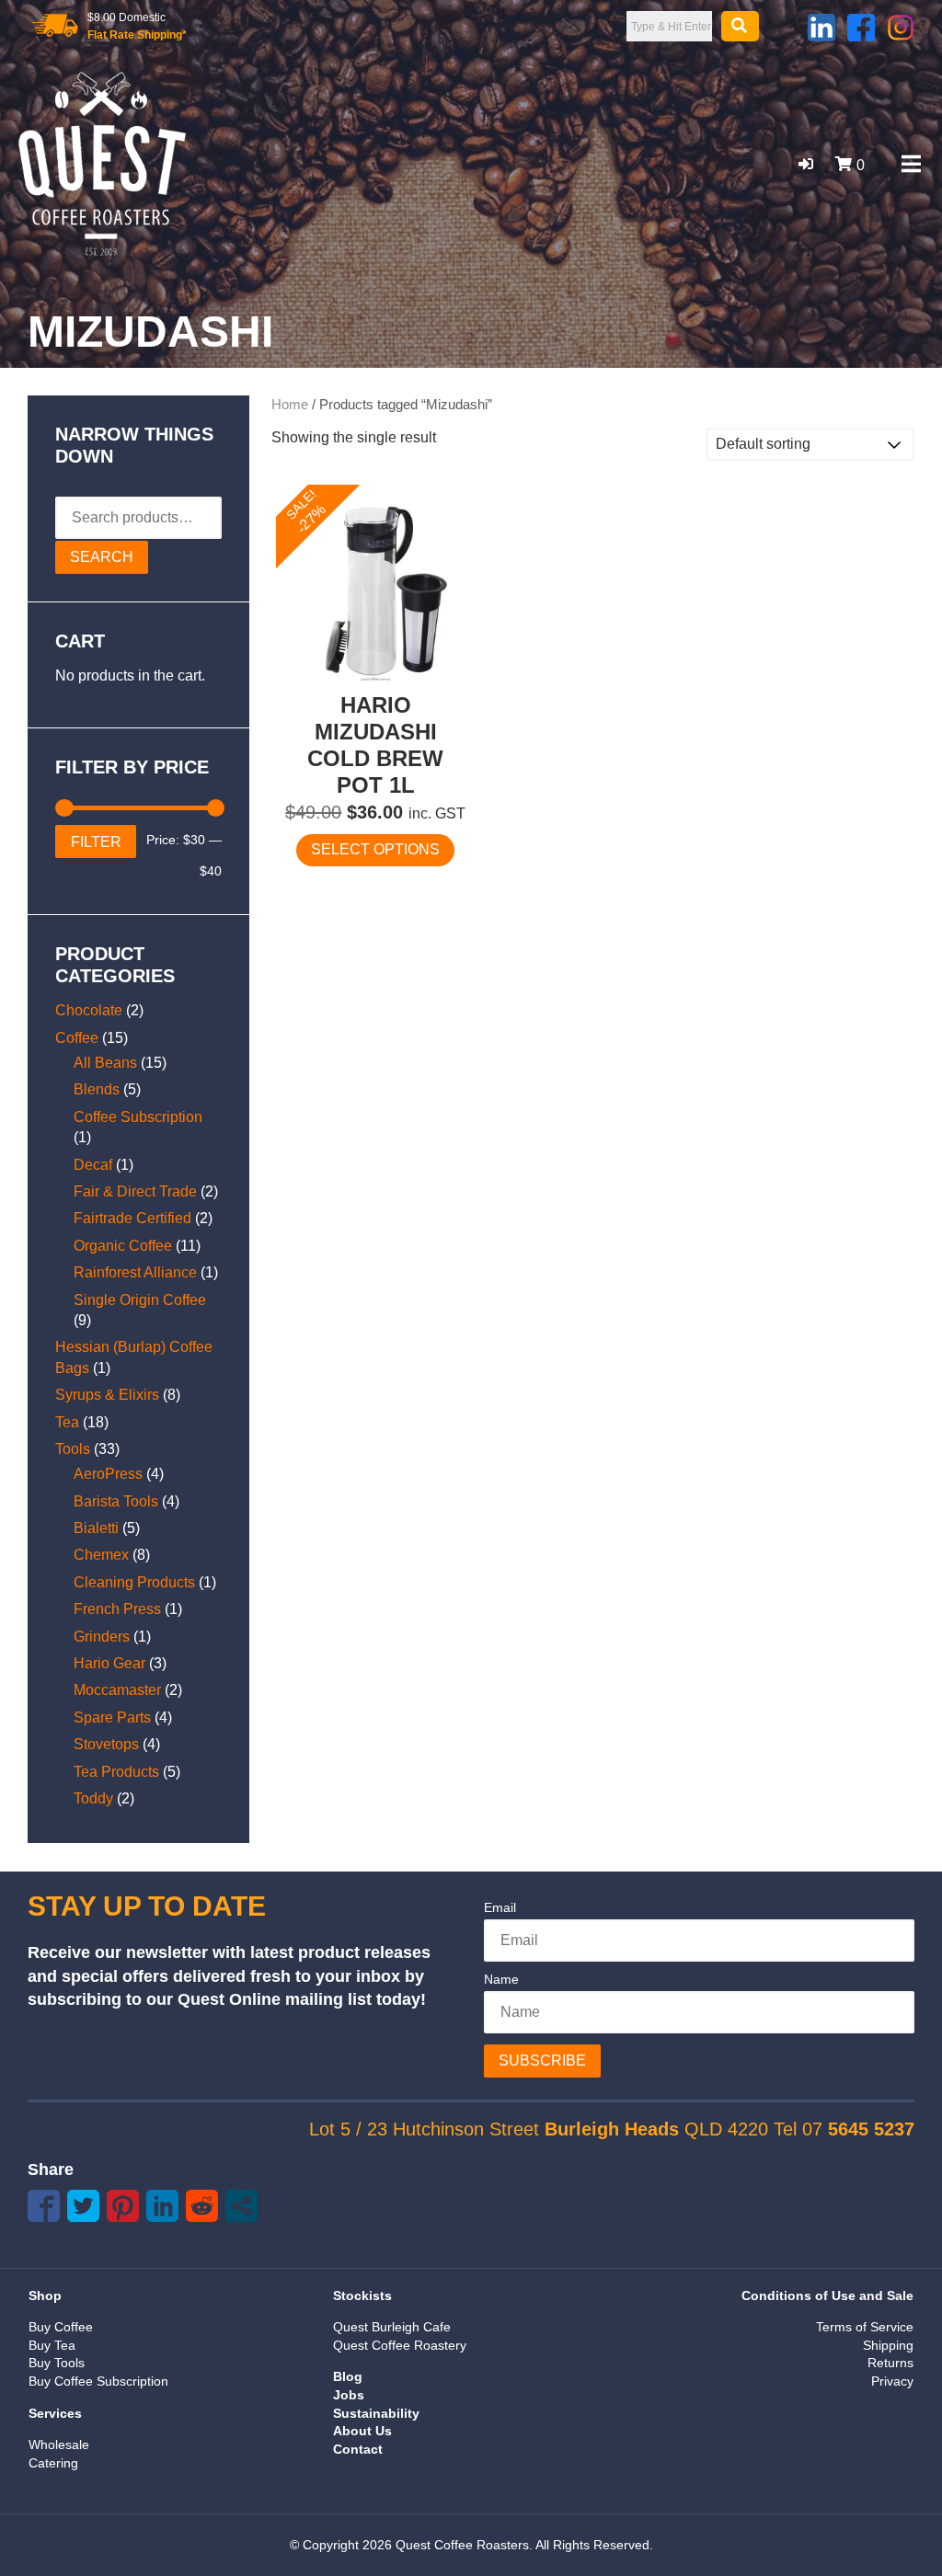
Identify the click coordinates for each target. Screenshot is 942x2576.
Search (102, 557)
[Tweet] (83, 2206)
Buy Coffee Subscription (98, 2381)
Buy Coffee (61, 2327)
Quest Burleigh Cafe (392, 2327)
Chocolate (89, 1010)
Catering (53, 2463)
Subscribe (542, 2061)
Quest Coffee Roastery (400, 2345)
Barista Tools (116, 1501)
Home (290, 405)
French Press (117, 1609)
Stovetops (106, 1744)
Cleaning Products (134, 1582)
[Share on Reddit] (202, 2206)
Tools (73, 1449)
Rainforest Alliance (135, 1272)
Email (500, 1907)
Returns (890, 2363)
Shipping (888, 2345)
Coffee (77, 1038)
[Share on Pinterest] (123, 2206)
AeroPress (108, 1474)
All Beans (105, 1063)
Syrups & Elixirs (107, 1395)
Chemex (101, 1555)
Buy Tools (57, 2363)
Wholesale (59, 2444)
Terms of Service (865, 2327)
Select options (375, 849)
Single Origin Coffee (140, 1300)
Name (501, 1979)
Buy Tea (52, 2345)
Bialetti (96, 1528)
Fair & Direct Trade (135, 1191)
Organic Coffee (123, 1246)
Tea (67, 1422)
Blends (97, 1089)
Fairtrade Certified (132, 1218)
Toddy (93, 1798)
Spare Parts (112, 1717)
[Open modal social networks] (241, 2206)
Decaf (93, 1165)
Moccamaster (117, 1690)
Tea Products (116, 1772)
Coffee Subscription (138, 1117)
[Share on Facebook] (44, 2206)
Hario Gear (109, 1663)
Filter (96, 841)
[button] (806, 164)
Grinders (102, 1637)
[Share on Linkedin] (162, 2206)
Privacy (892, 2381)
